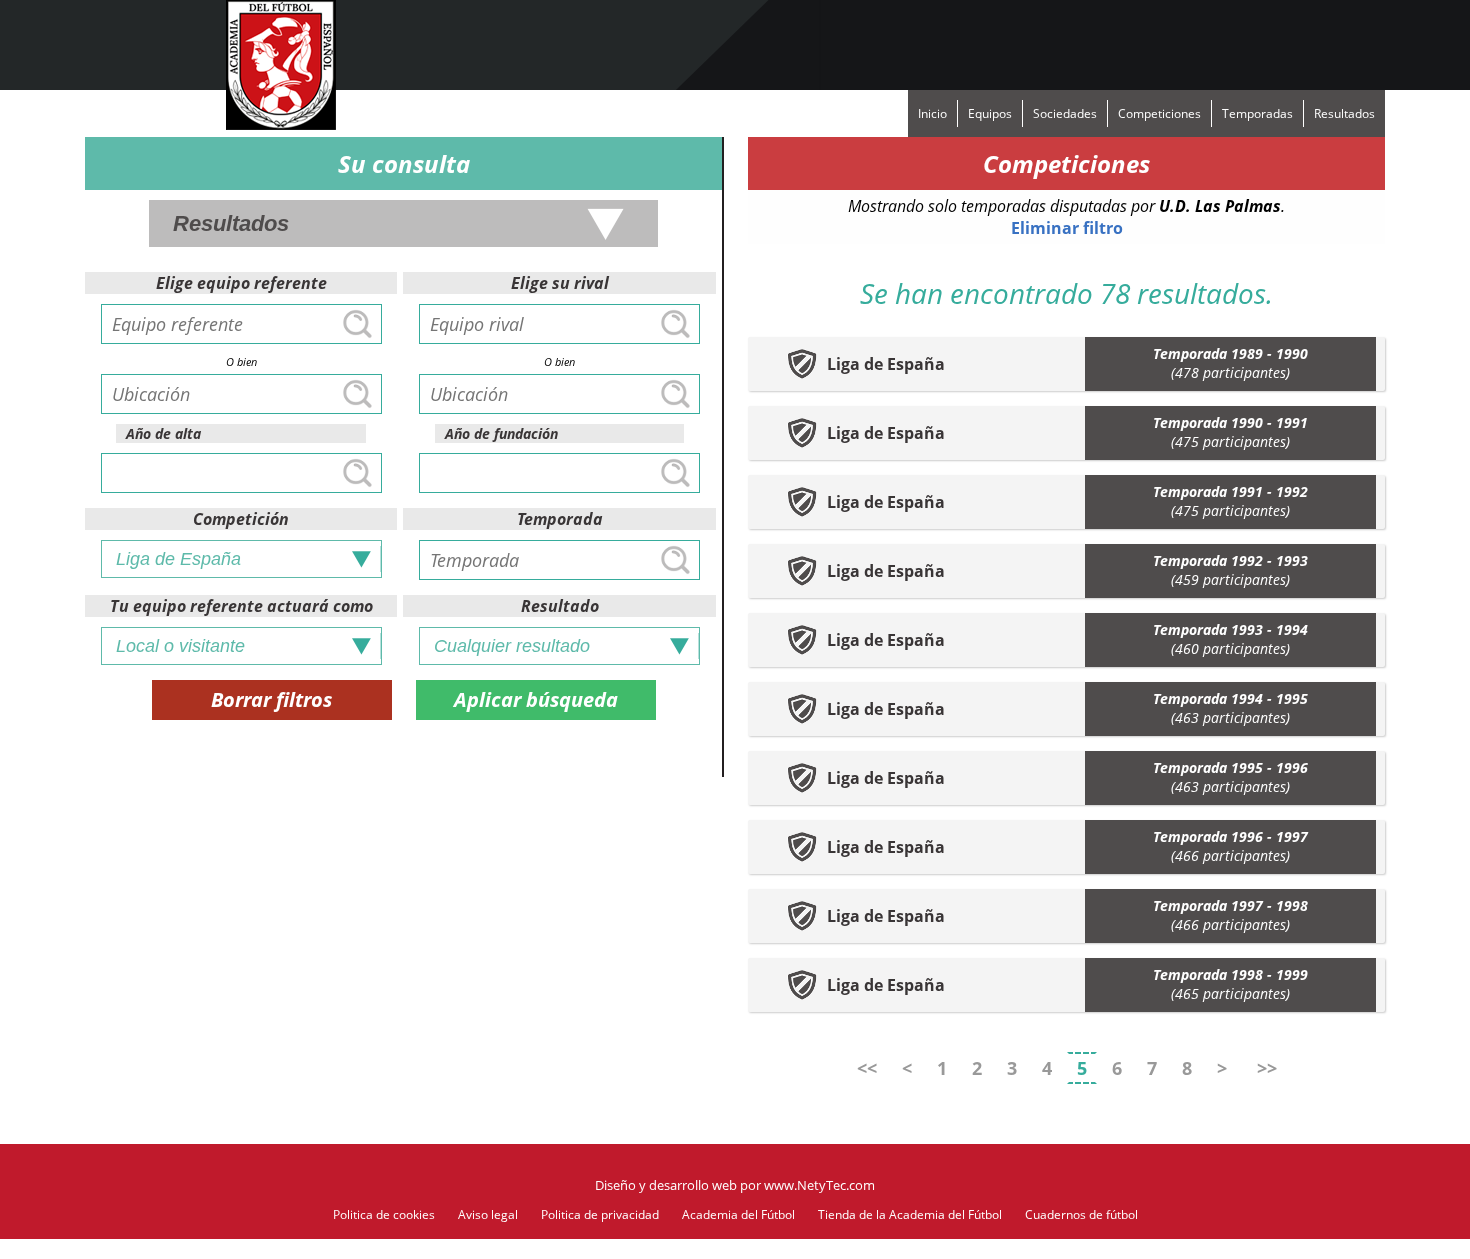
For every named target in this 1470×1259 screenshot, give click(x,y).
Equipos (990, 113)
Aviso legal (488, 1214)
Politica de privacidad (600, 1214)
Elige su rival (560, 283)
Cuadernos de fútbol (1081, 1214)
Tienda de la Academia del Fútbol (910, 1214)
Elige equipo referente (241, 283)
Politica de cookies (384, 1214)
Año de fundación (501, 433)
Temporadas (1257, 113)
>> (1267, 1068)
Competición (241, 519)
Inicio (932, 113)
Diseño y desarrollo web (666, 1185)
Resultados (1344, 113)
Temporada (560, 519)
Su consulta (404, 163)
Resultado (560, 606)
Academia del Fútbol (738, 1214)
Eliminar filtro (1067, 228)
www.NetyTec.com (819, 1185)
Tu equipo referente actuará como (241, 606)
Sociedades (1065, 113)
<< (867, 1068)
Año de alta (163, 433)
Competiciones (1159, 113)
